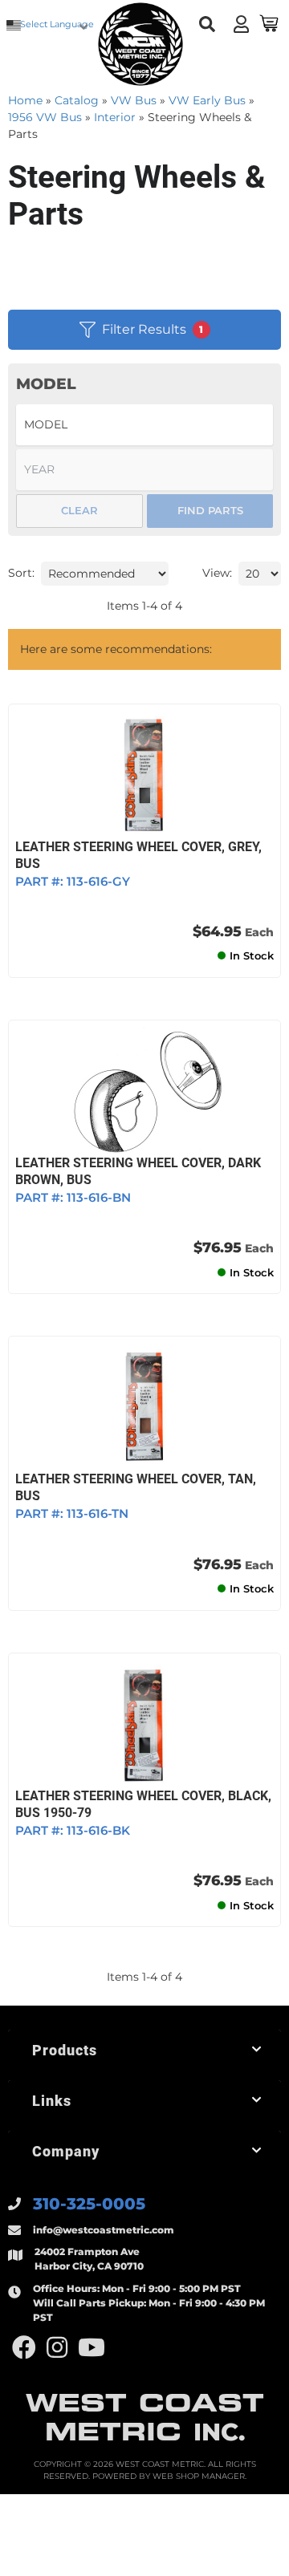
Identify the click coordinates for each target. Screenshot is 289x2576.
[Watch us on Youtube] (92, 2348)
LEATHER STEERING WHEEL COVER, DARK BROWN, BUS (138, 1171)
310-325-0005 (89, 2204)
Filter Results (153, 329)
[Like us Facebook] (24, 2348)
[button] (207, 24)
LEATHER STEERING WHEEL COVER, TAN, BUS (136, 1487)
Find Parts (210, 510)
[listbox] (144, 425)
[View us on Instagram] (57, 2348)
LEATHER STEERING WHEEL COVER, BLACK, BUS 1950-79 (143, 1804)
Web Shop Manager (199, 2476)
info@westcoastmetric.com (104, 2230)
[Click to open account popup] (241, 24)
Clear (79, 510)
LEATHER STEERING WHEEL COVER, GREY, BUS (138, 855)
